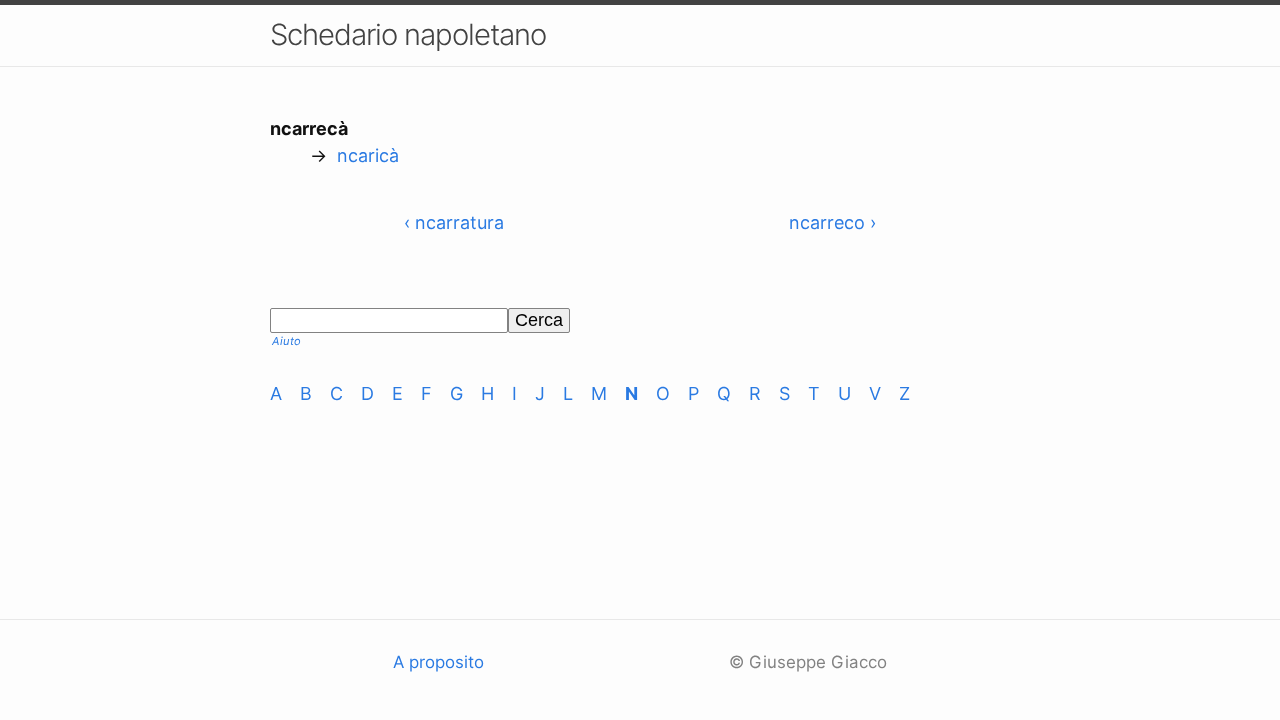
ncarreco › (832, 222)
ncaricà (368, 155)
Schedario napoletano (408, 34)
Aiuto (286, 341)
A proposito (438, 662)
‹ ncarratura (454, 222)
